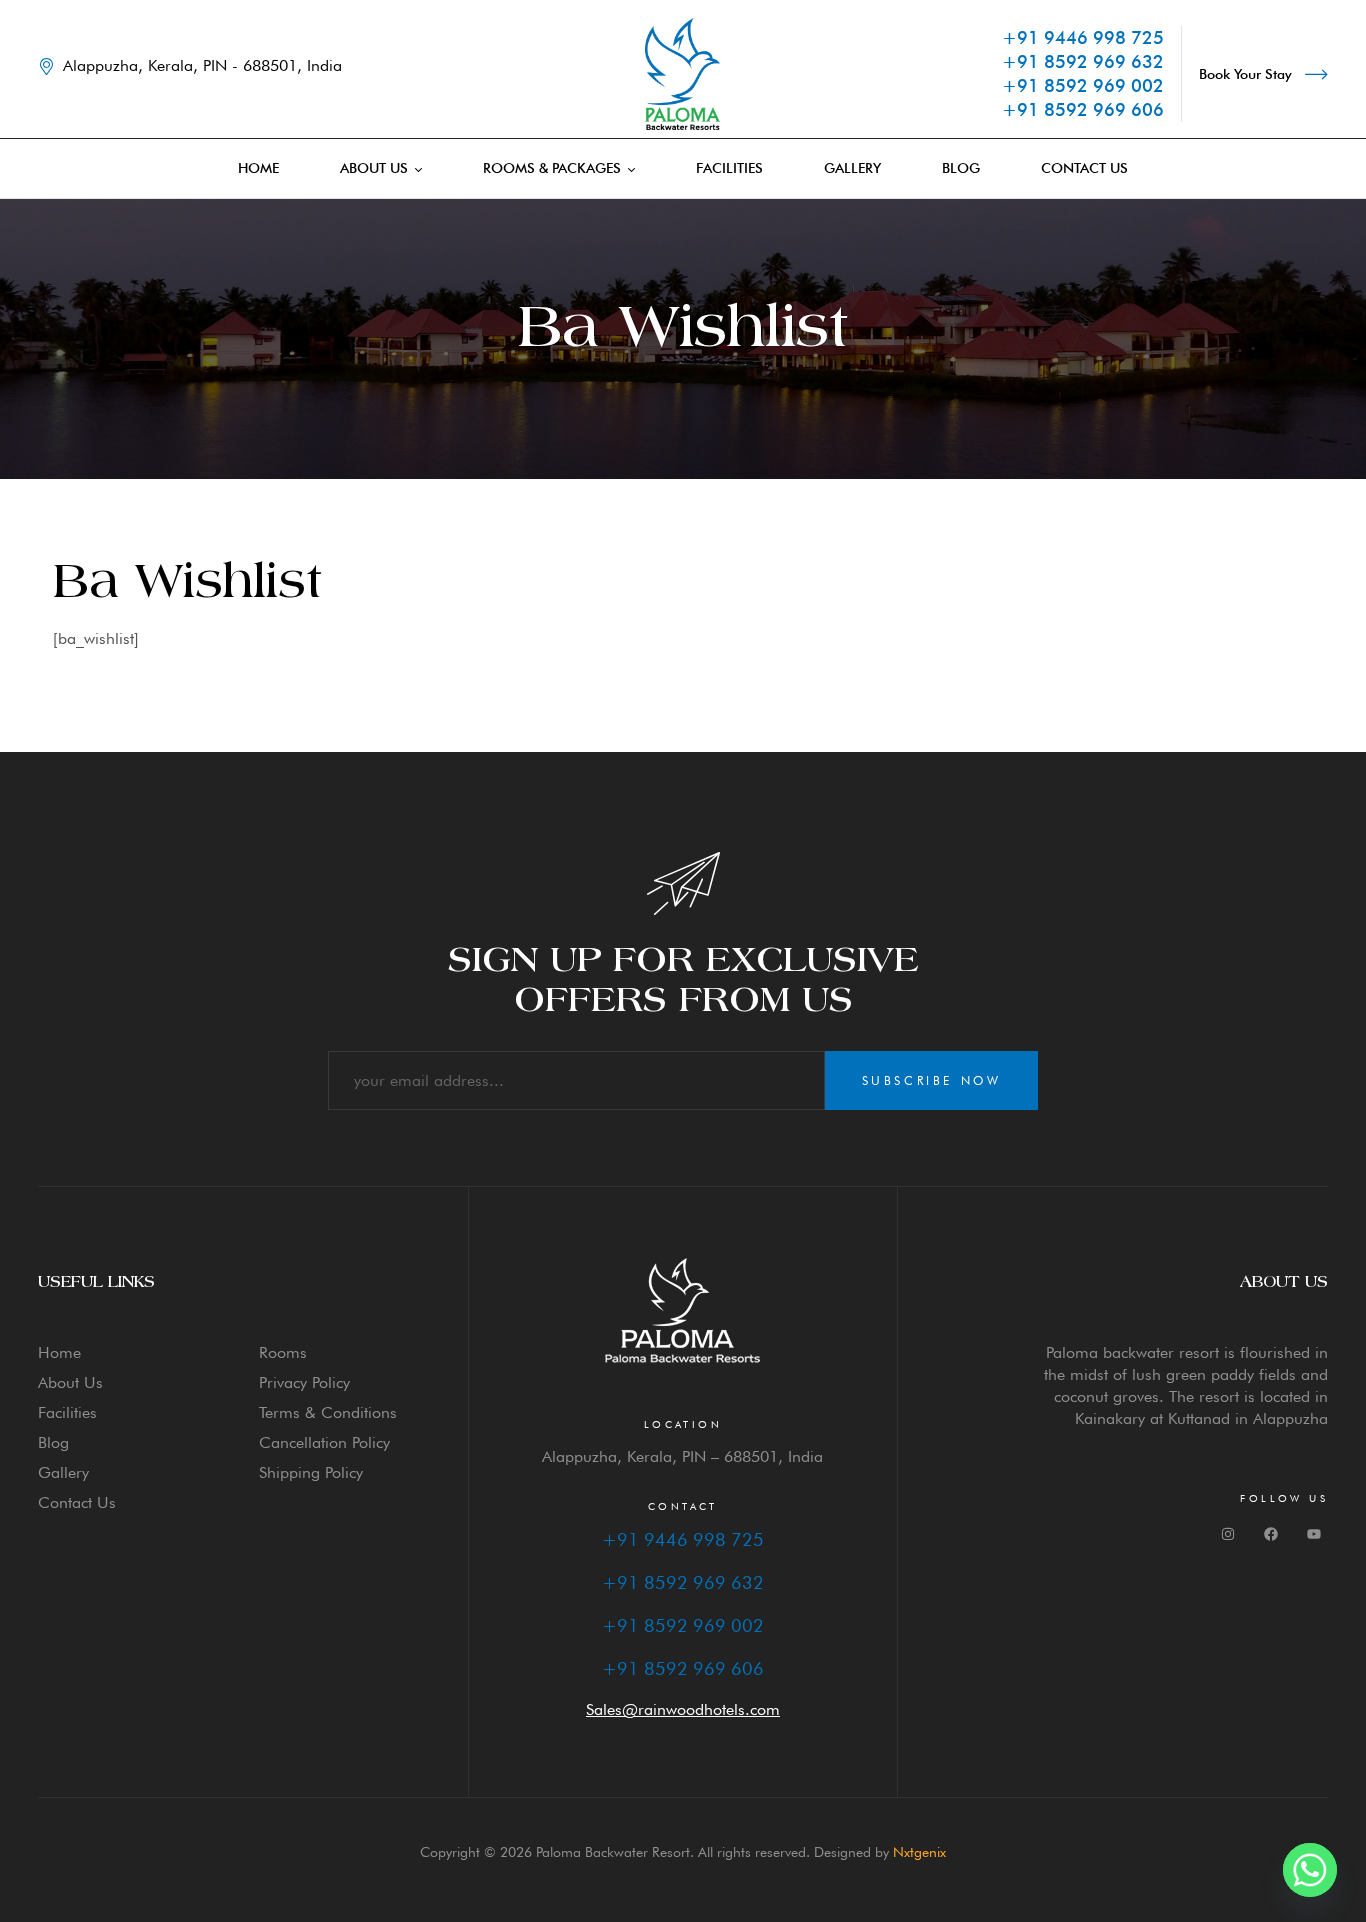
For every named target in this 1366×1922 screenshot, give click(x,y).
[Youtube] (1314, 1534)
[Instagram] (1228, 1534)
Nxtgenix (919, 1852)
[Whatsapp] (1310, 1870)
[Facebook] (1271, 1534)
